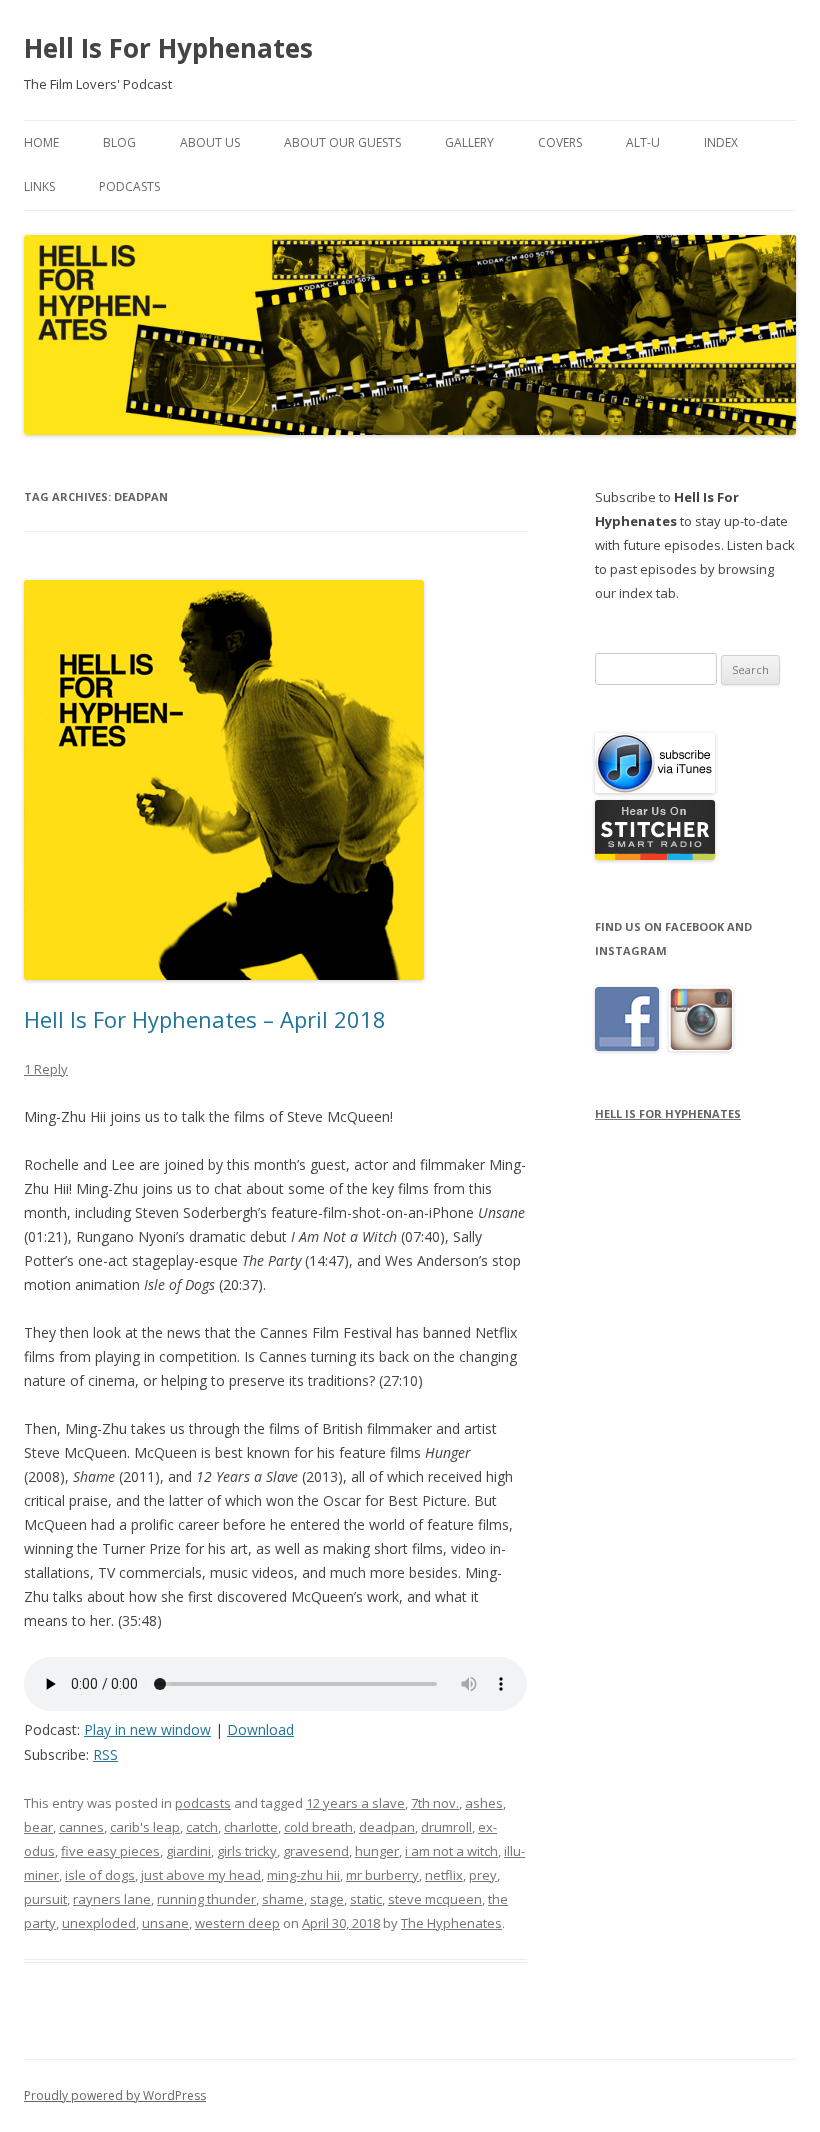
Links (39, 186)
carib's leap (145, 1827)
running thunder (206, 1899)
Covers (560, 142)
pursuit (45, 1899)
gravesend (316, 1851)
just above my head (201, 1875)
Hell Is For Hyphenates (168, 48)
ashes (484, 1803)
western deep (237, 1923)
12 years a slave (355, 1803)
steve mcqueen (435, 1899)
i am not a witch (451, 1851)
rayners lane (112, 1899)
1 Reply (46, 1069)
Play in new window (147, 1729)
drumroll (446, 1827)
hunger (377, 1851)
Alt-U (643, 142)
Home (41, 142)
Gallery (469, 142)
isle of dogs (100, 1875)
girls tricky (247, 1851)
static (366, 1899)
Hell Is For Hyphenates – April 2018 (205, 1019)
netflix (444, 1875)
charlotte (251, 1827)
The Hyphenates (451, 1923)
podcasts (203, 1803)
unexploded (99, 1923)
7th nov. (435, 1803)
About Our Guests (342, 142)
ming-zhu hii (303, 1875)
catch (202, 1827)
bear (38, 1827)
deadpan (387, 1827)
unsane (165, 1923)
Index (721, 142)
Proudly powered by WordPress (115, 2095)
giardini (188, 1851)
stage (327, 1899)
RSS (105, 1754)
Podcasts (129, 186)
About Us (210, 142)
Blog (119, 142)
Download (260, 1729)
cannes (81, 1827)
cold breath (318, 1827)
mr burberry (382, 1875)
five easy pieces (110, 1851)
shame (283, 1899)
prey (483, 1875)
